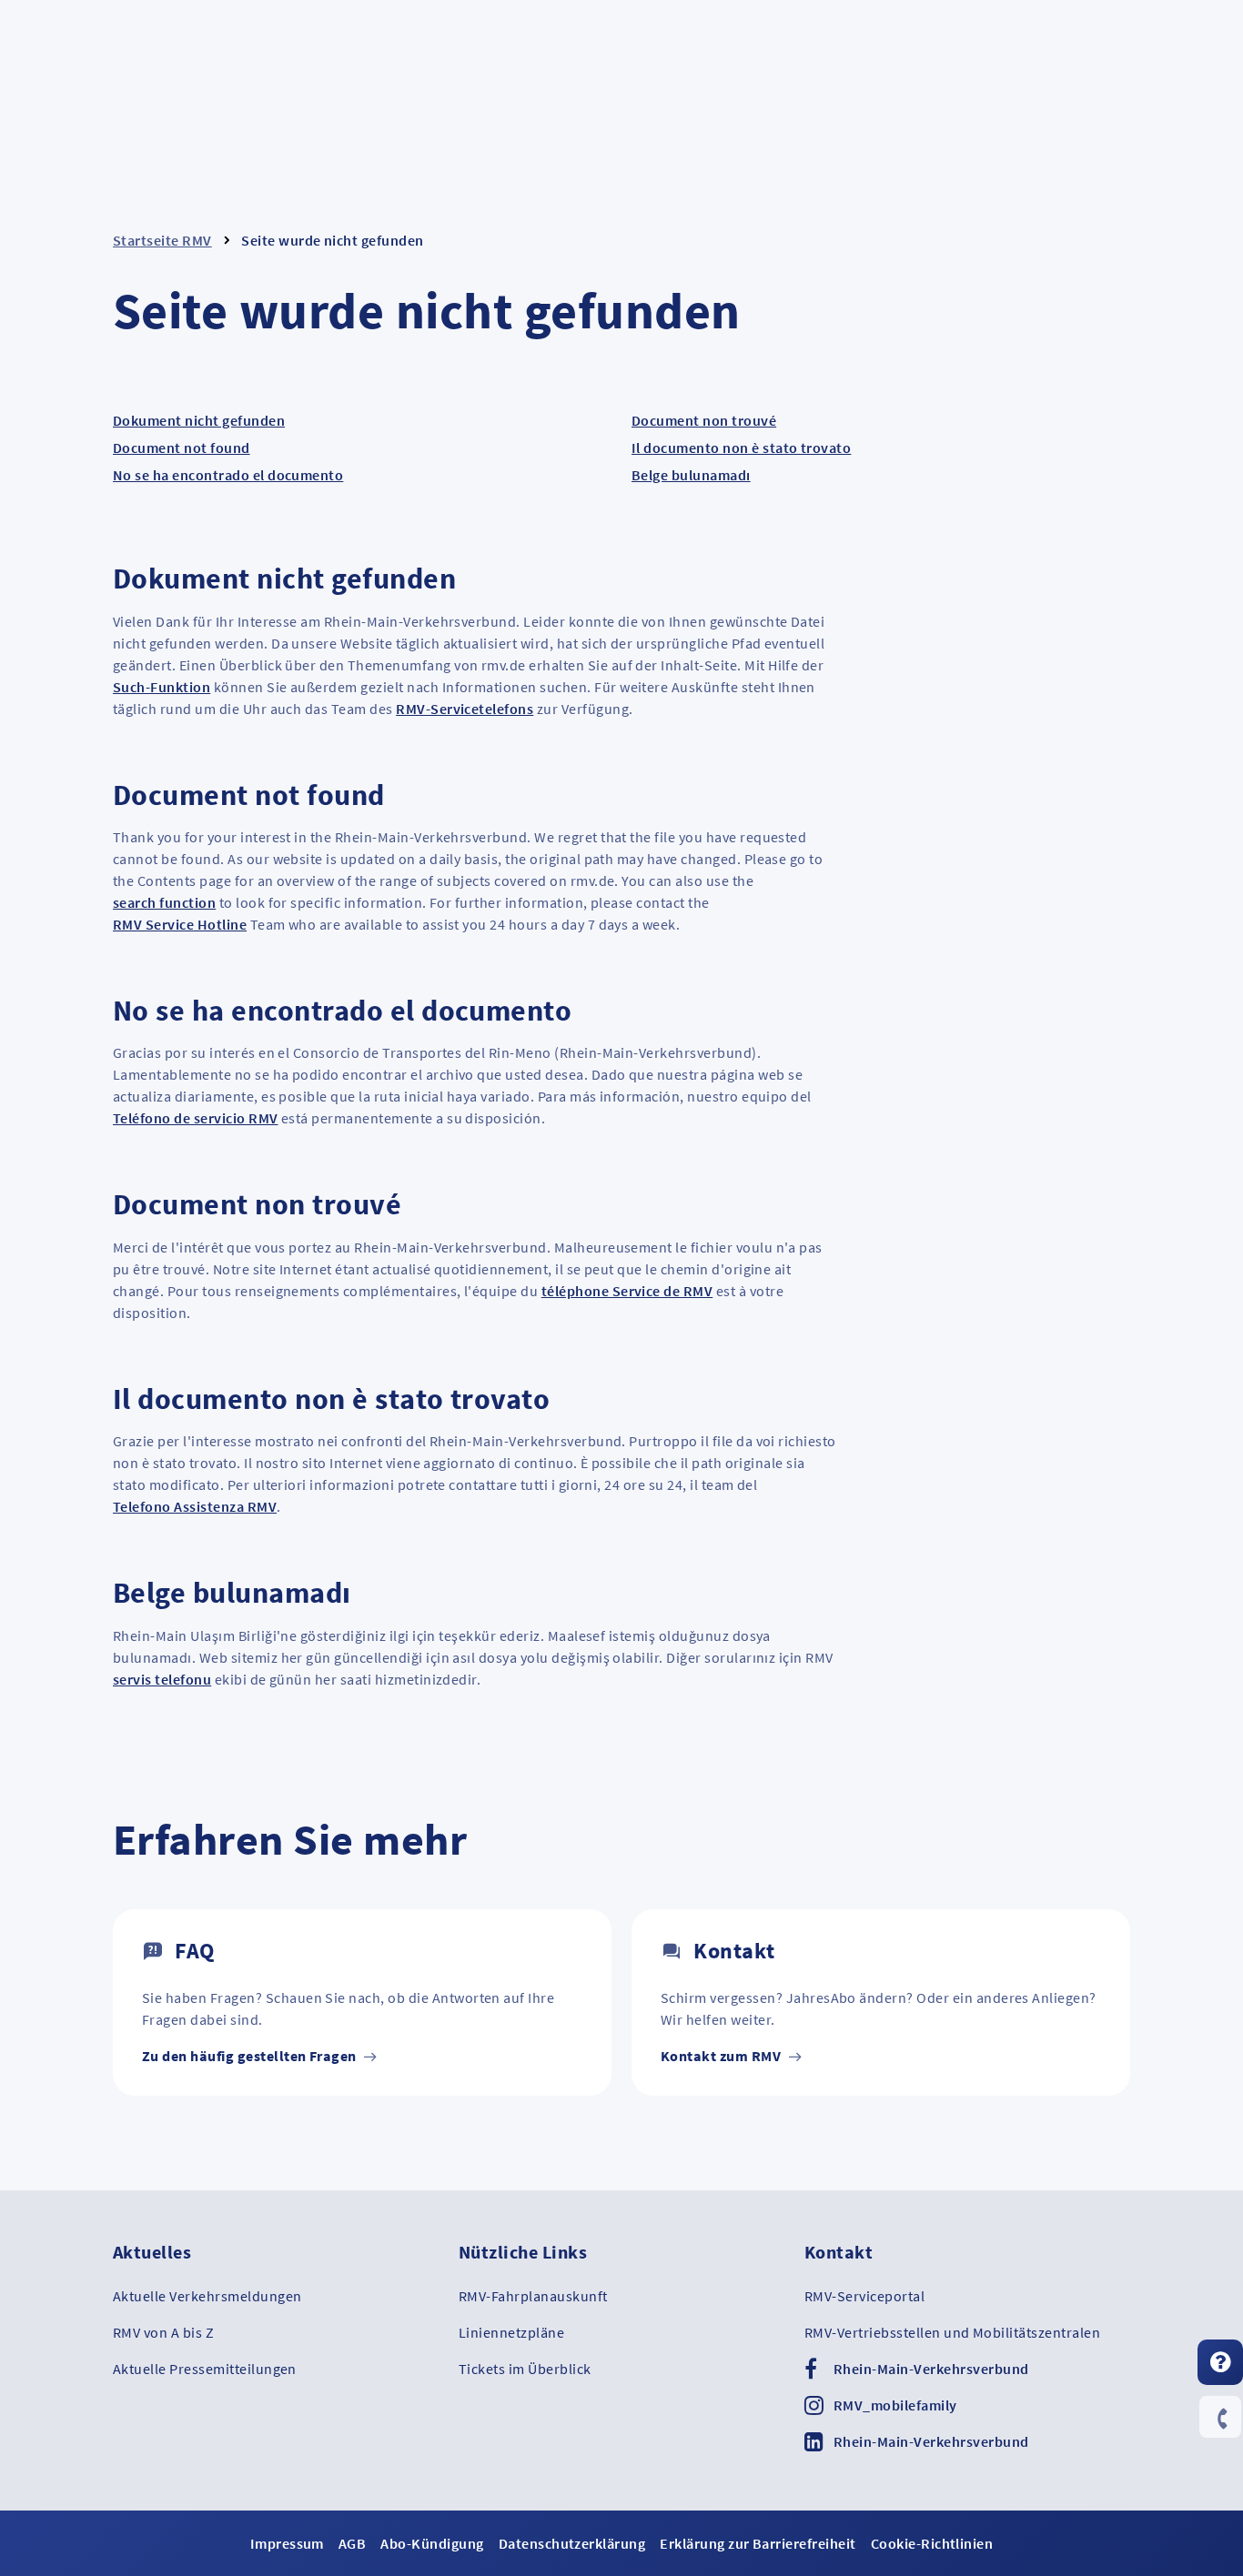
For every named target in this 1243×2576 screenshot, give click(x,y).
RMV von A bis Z (163, 2332)
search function (164, 902)
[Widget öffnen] (1220, 2362)
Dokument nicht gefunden (199, 420)
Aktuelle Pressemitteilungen (205, 2369)
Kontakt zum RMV (723, 2056)
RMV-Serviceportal (864, 2296)
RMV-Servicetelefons (465, 709)
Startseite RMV (162, 240)
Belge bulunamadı (691, 475)
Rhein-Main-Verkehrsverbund (931, 2369)
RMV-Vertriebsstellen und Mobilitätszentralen (952, 2332)
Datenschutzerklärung (572, 2543)
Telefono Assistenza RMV (195, 1506)
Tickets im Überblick (525, 2369)
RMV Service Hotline (180, 924)
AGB (352, 2543)
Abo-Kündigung (432, 2543)
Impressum (287, 2543)
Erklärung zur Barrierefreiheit (758, 2543)
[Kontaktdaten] (1220, 2419)
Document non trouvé (704, 420)
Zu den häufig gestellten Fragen (251, 2056)
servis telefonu (162, 1679)
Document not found (182, 448)
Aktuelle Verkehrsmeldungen (207, 2296)
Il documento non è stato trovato (741, 448)
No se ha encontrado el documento (228, 475)
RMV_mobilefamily (895, 2405)
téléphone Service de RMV (627, 1291)
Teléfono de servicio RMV (196, 1118)
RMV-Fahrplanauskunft (533, 2296)
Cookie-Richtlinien (932, 2543)
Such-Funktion (162, 687)
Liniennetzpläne (511, 2332)
